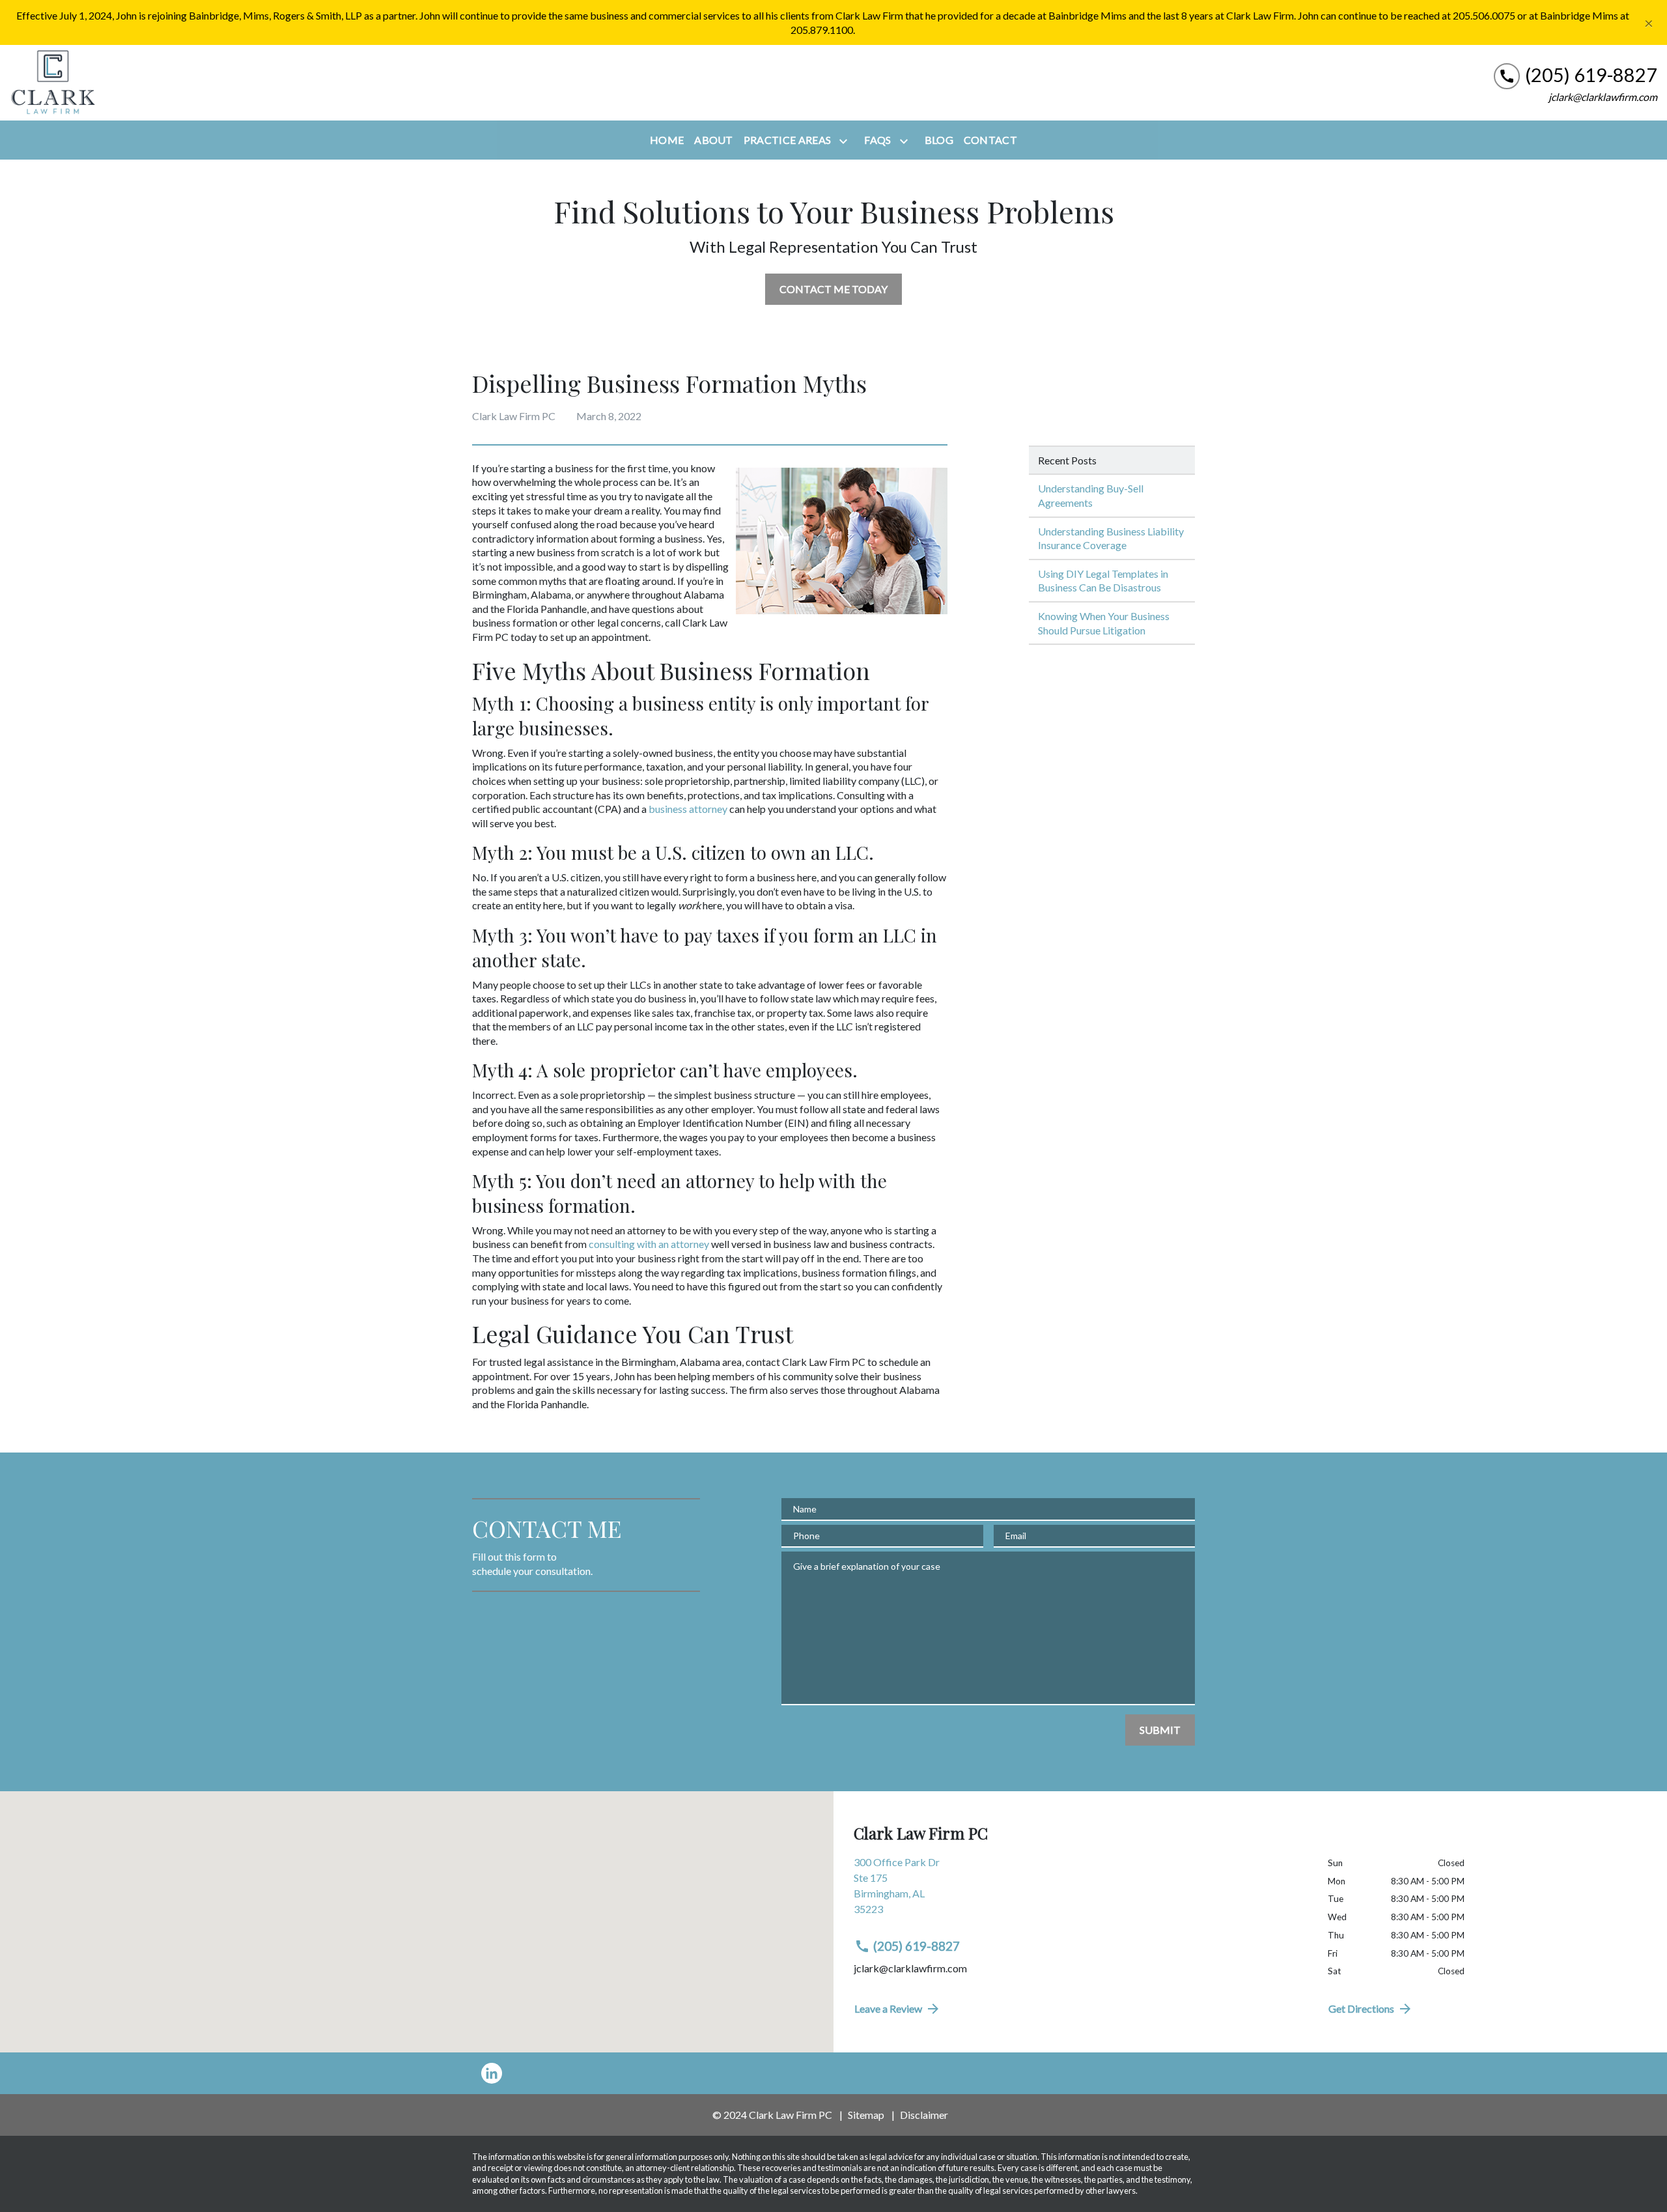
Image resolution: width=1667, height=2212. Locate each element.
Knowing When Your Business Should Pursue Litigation (1104, 623)
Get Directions (1361, 2008)
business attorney (688, 809)
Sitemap (866, 2115)
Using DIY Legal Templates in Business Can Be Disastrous (1103, 581)
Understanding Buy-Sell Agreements (1091, 495)
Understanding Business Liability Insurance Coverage (1111, 538)
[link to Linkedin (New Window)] (492, 2073)
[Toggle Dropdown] (846, 141)
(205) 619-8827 (917, 1946)
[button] (417, 1905)
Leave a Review (888, 2008)
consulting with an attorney (649, 1244)
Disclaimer (924, 2115)
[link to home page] (52, 83)
